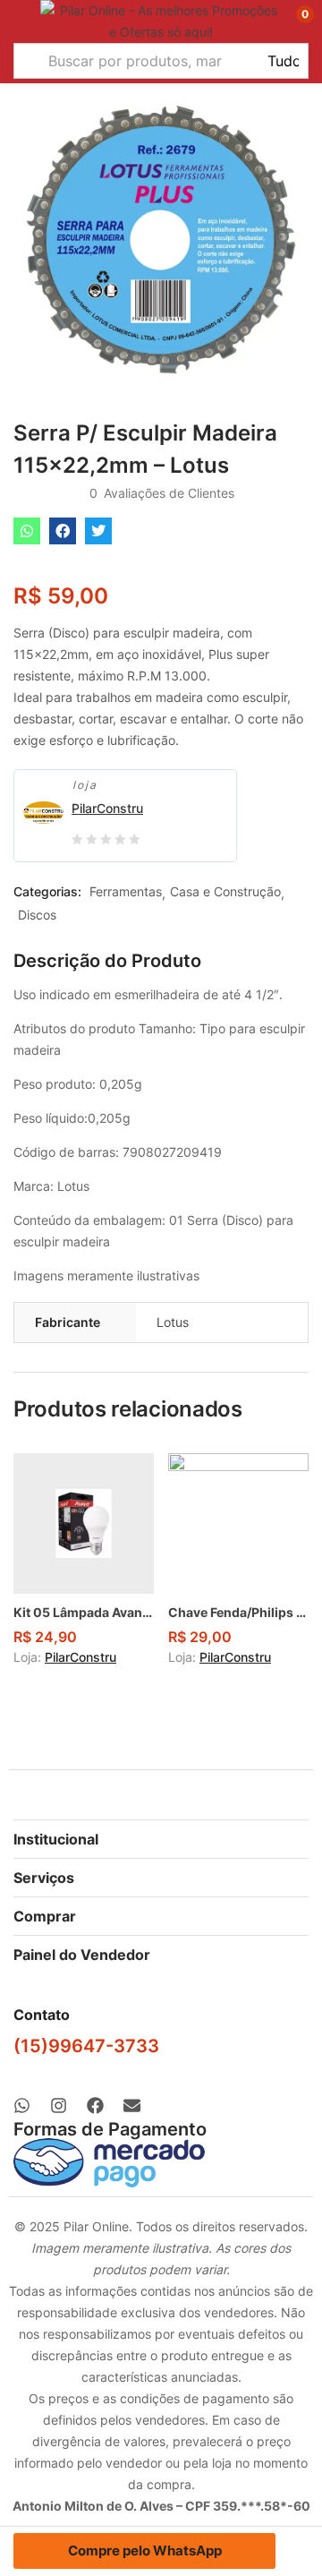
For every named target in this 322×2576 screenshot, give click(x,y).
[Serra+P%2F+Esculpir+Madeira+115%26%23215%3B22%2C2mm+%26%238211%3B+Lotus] (98, 531)
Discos (37, 915)
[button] (293, 21)
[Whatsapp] (22, 2105)
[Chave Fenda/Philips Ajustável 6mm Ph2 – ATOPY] (238, 1523)
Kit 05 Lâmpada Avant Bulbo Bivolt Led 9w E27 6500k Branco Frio (84, 1612)
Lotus (173, 1322)
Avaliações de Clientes (162, 493)
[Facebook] (95, 2105)
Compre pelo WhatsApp (145, 2550)
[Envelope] (132, 2105)
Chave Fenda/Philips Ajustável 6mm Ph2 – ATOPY (238, 1612)
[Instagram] (59, 2105)
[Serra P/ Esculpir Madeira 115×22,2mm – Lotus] (27, 531)
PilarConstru (107, 808)
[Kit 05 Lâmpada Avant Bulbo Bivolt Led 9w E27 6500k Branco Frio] (84, 1523)
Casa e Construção (225, 891)
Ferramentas (126, 891)
